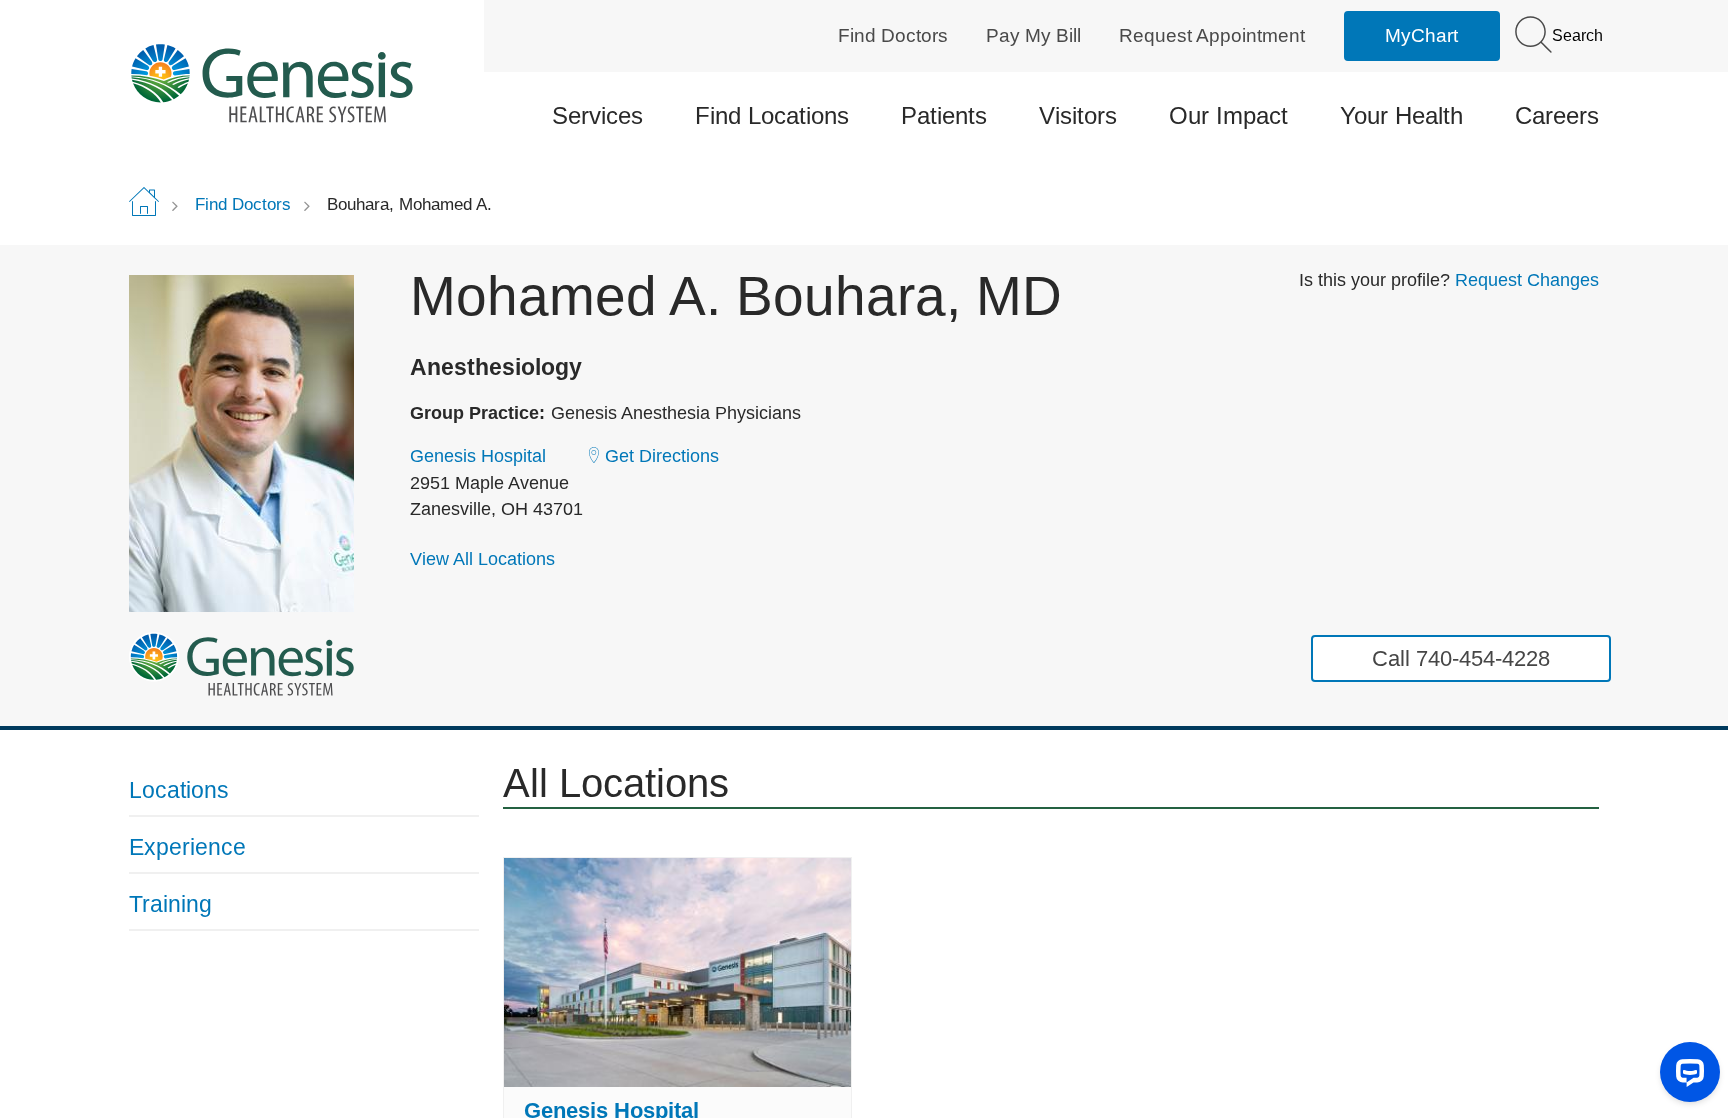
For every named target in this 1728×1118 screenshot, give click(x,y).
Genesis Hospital (478, 456)
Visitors (1078, 115)
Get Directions (662, 456)
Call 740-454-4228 (1461, 658)
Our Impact (1228, 115)
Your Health (1401, 115)
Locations (179, 790)
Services (597, 115)
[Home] (304, 82)
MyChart (1421, 35)
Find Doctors (893, 35)
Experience (187, 847)
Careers (1557, 115)
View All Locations (482, 559)
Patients (944, 115)
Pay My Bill (1033, 35)
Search (1575, 35)
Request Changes (1527, 280)
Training (170, 904)
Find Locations (772, 115)
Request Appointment (1212, 35)
